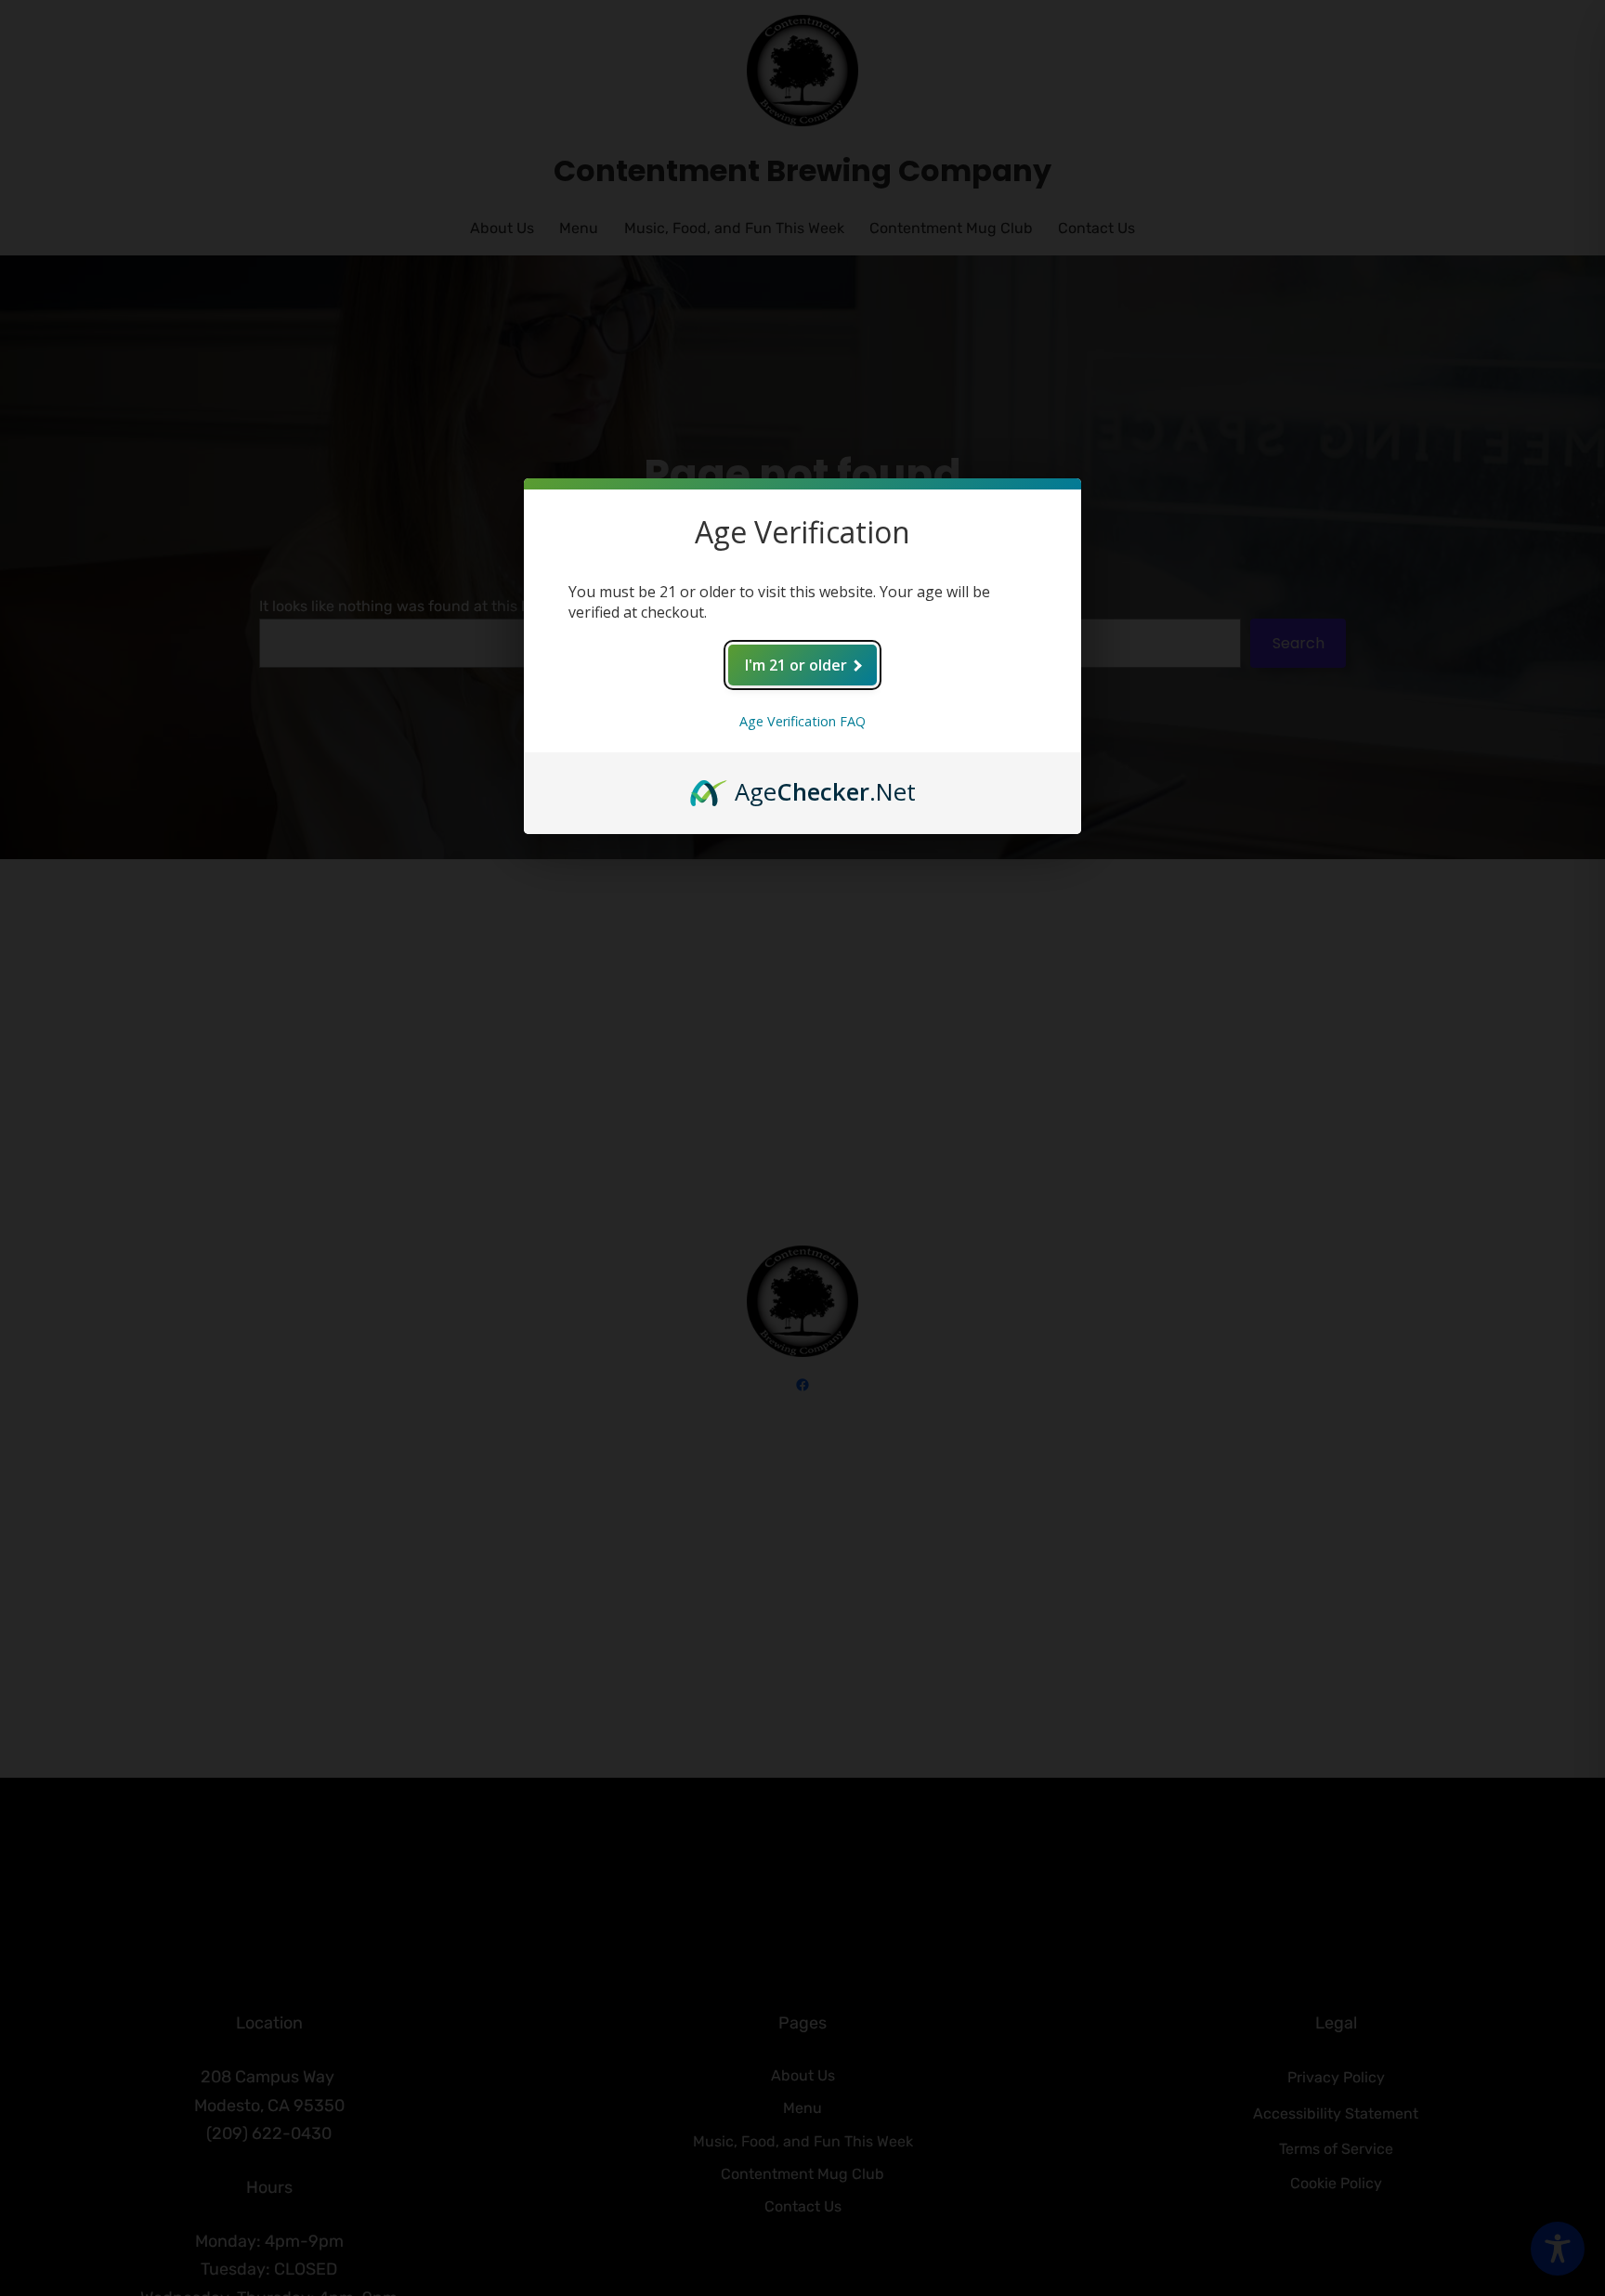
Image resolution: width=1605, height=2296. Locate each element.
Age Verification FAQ (802, 721)
